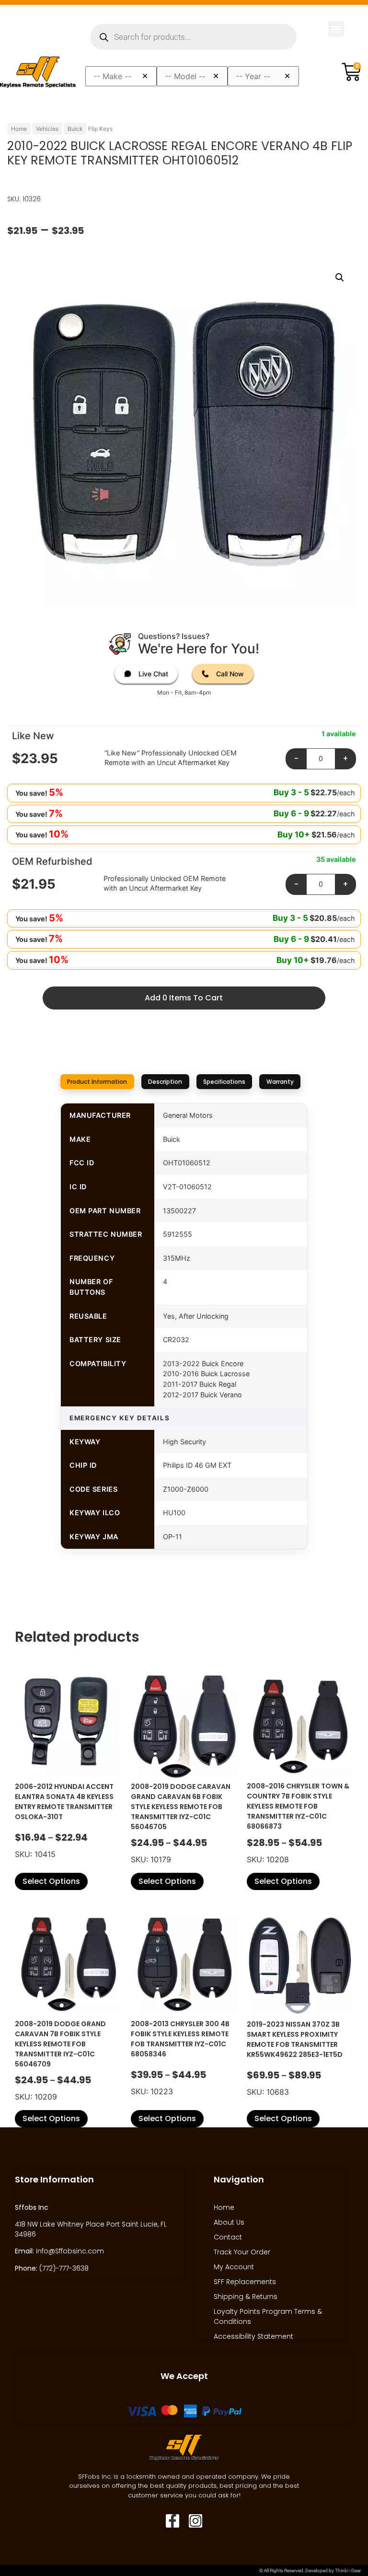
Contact (228, 2237)
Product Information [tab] (97, 1082)
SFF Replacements (245, 2282)
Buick (75, 129)
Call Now (230, 674)
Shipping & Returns (246, 2297)
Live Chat (153, 674)
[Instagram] (195, 2521)
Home (19, 129)
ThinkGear (348, 2570)
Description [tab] (165, 1082)
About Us (229, 2222)
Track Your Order (242, 2252)
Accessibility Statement (253, 2336)
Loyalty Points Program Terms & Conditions (268, 2316)
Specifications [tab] (224, 1082)
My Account (234, 2267)
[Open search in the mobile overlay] (193, 37)
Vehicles (47, 129)
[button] (336, 29)
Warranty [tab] (280, 1082)
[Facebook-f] (172, 2521)
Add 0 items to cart (184, 998)
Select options (51, 1881)
